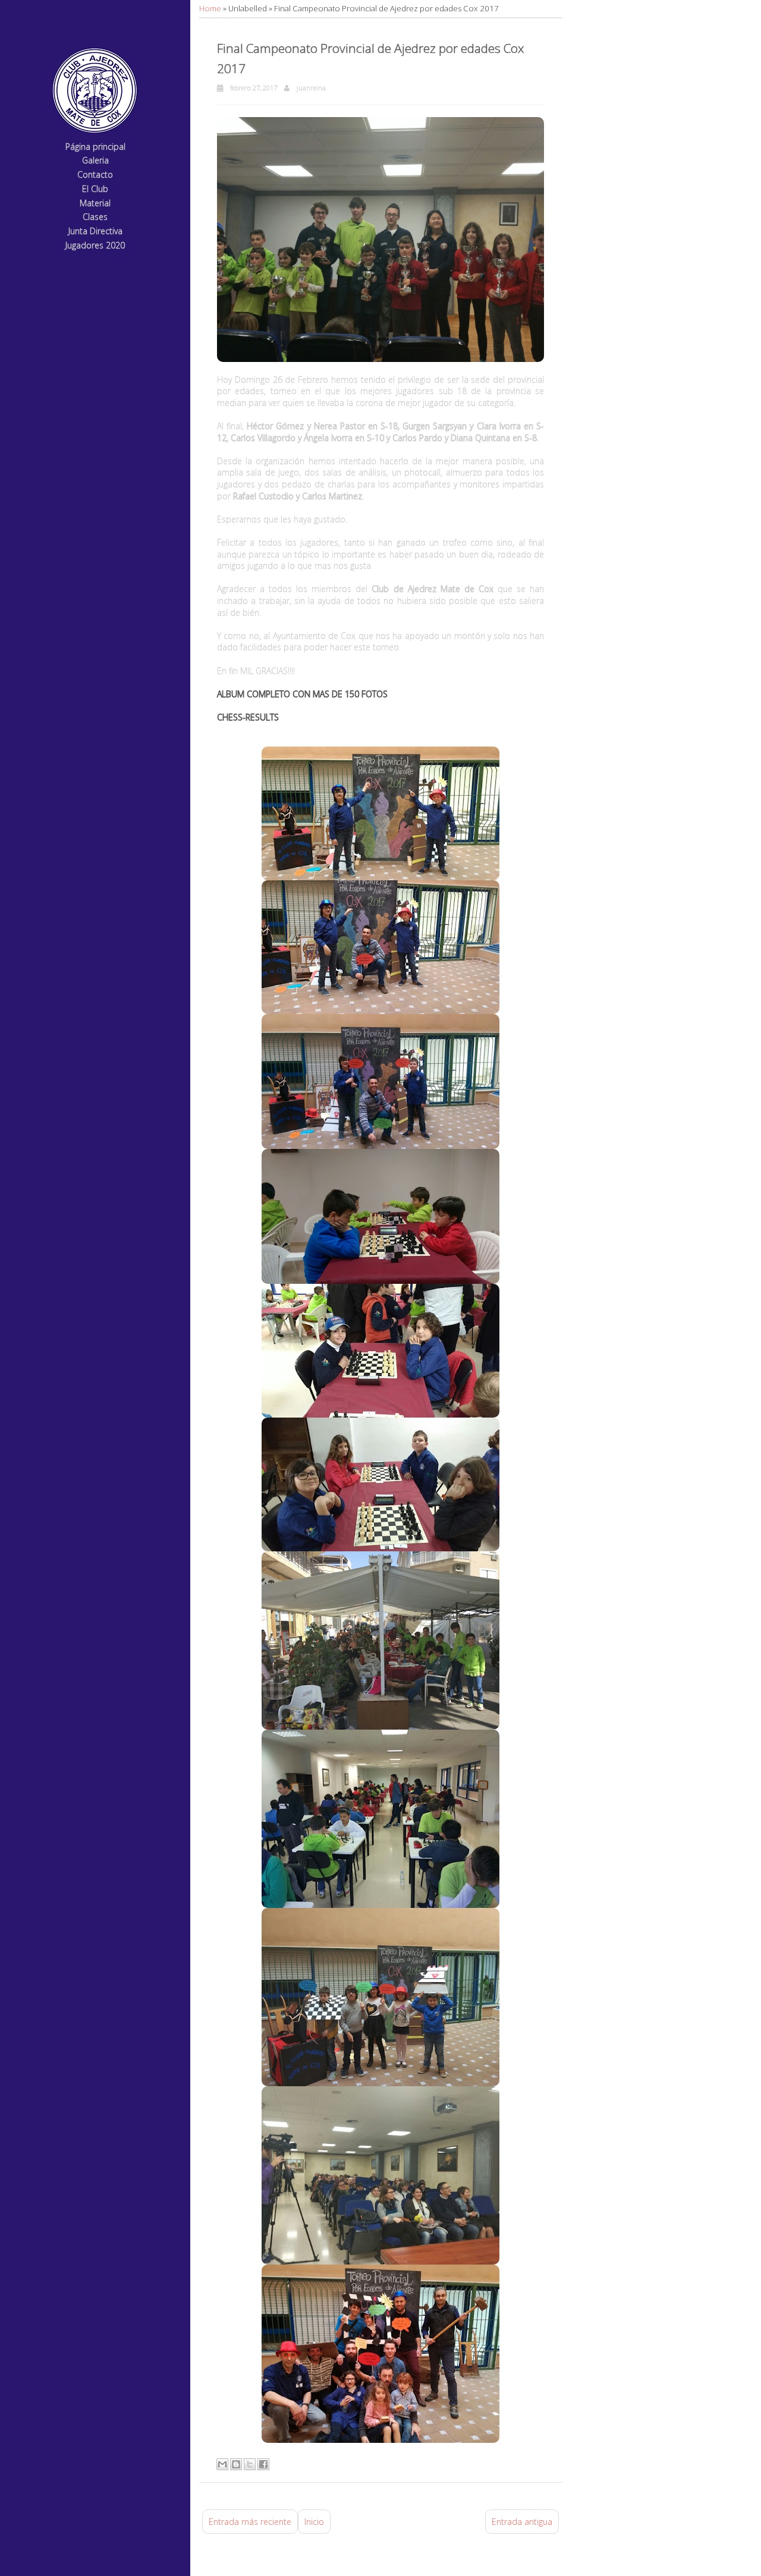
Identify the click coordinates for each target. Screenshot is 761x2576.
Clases (95, 217)
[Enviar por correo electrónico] (222, 2464)
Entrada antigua (522, 2522)
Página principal (95, 147)
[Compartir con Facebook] (263, 2464)
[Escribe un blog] (236, 2464)
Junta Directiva (95, 232)
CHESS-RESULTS (248, 717)
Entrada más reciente (250, 2522)
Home (211, 8)
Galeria (95, 161)
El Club (95, 189)
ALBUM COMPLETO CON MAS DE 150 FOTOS (302, 694)
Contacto (95, 175)
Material (95, 204)
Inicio (314, 2522)
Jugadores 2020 (95, 246)
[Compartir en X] (250, 2464)
